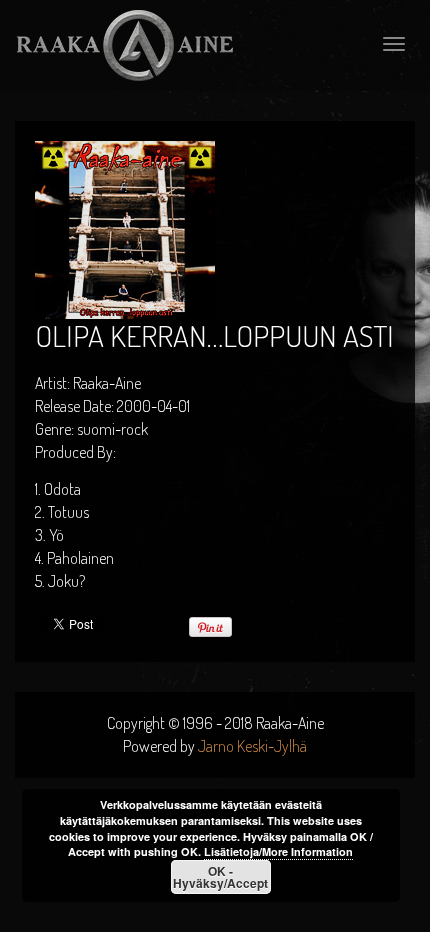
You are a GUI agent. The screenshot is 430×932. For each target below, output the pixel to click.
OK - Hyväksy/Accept (220, 877)
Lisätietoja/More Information (278, 851)
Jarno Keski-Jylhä (252, 746)
